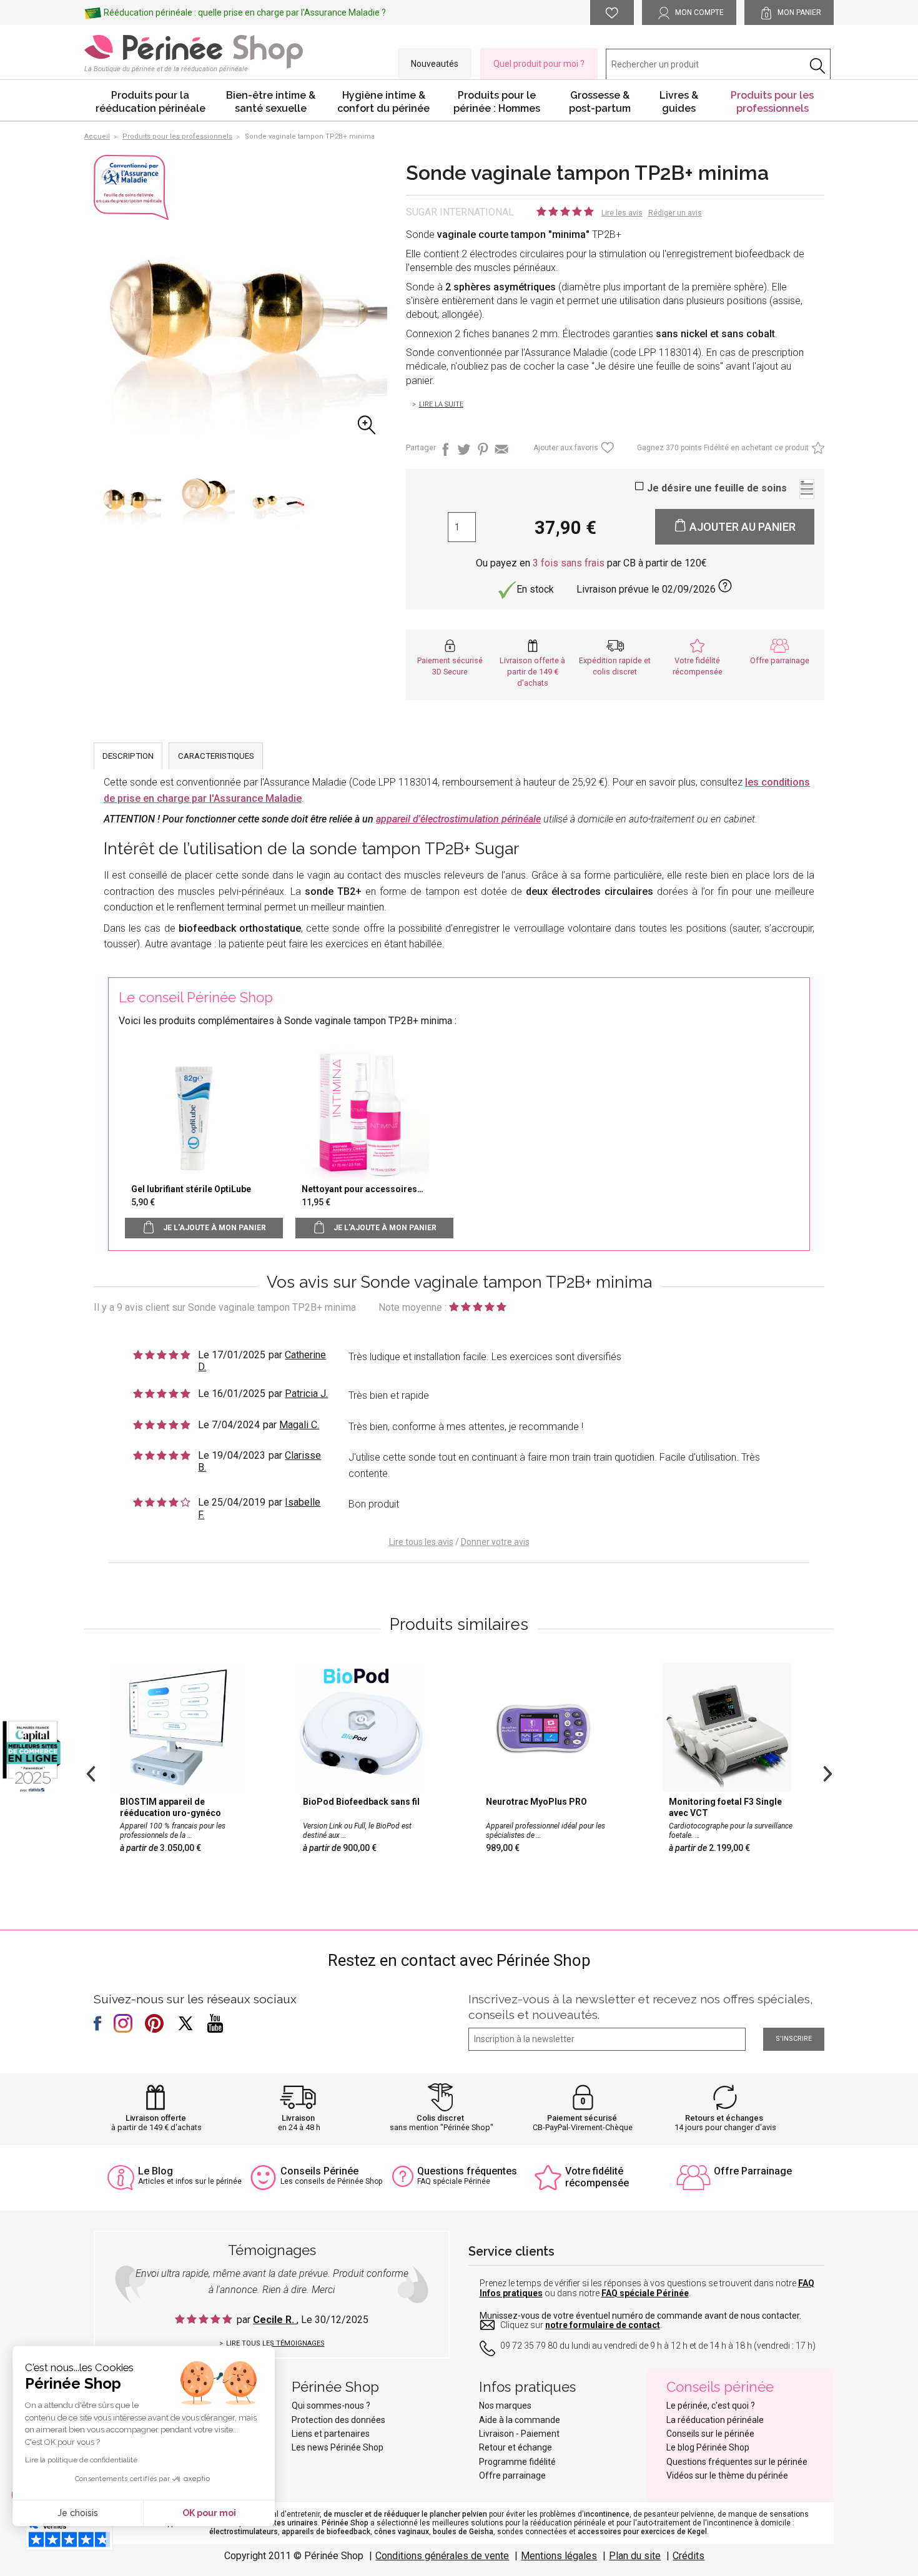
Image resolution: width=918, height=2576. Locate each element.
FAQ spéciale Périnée (645, 2293)
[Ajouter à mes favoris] (606, 451)
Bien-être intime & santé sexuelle (271, 102)
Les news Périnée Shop (338, 2447)
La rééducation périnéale (715, 2420)
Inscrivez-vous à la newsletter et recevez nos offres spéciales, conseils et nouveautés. (641, 2007)
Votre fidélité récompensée (597, 2177)
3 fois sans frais (569, 563)
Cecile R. (275, 2320)
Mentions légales (559, 2556)
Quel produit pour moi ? (539, 64)
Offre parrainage (780, 660)
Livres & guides (679, 102)
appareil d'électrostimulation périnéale (458, 819)
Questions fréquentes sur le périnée (737, 2462)
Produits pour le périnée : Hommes (497, 102)
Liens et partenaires (331, 2434)
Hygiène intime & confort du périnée (383, 102)
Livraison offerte (156, 2118)
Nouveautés (435, 64)
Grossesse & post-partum (600, 102)
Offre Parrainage (753, 2171)
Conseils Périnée (319, 2171)
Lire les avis (622, 213)
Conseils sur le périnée (710, 2434)
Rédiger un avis (675, 213)
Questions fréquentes (467, 2171)
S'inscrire (794, 2039)
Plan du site (635, 2556)
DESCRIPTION (128, 756)
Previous (91, 1772)
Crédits (688, 2556)
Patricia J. (306, 1394)
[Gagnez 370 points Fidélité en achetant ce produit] (817, 451)
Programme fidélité (517, 2462)
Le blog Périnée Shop (708, 2447)
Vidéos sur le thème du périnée (727, 2475)
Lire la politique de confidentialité (81, 2460)
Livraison (298, 2118)
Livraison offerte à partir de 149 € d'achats (532, 672)
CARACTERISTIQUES (216, 756)
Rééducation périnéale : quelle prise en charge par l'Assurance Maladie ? (245, 12)
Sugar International (460, 212)
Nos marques (505, 2406)
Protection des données (338, 2420)
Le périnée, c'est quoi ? (711, 2406)
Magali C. (299, 1425)
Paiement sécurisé (582, 2118)
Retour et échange (516, 2447)
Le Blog (155, 2171)
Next (827, 1772)
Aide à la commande (520, 2420)
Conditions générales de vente (442, 2556)
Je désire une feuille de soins (717, 488)
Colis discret (440, 2118)
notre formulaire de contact (603, 2325)
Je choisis (78, 2513)
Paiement (540, 2434)
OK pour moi (209, 2513)
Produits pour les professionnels (772, 102)
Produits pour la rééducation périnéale (151, 102)
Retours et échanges (724, 2118)
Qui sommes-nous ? (331, 2406)
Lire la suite (441, 404)
